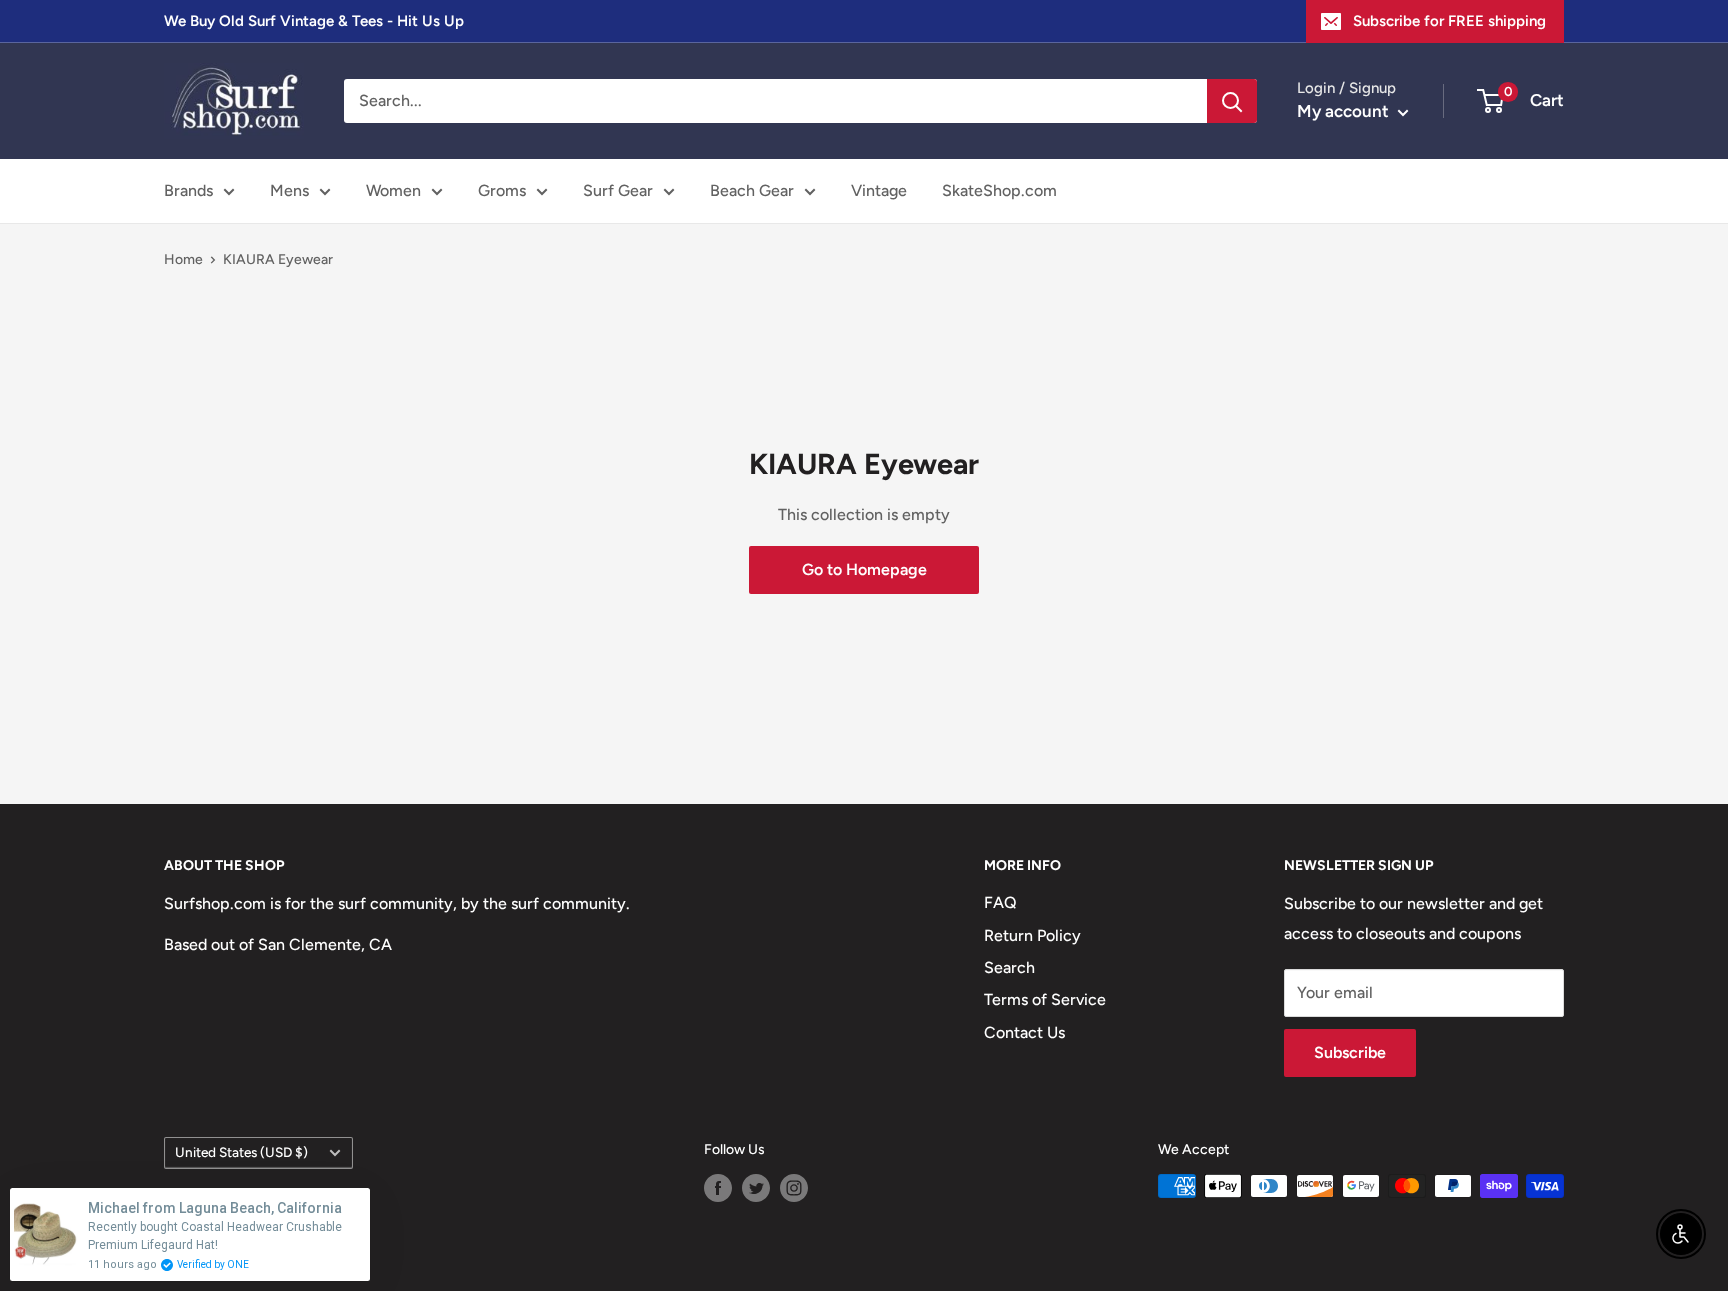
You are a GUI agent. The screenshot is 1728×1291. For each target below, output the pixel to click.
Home (183, 259)
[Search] (1232, 101)
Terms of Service (1045, 999)
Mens (289, 190)
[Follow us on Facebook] (718, 1188)
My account (1345, 111)
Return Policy (1032, 935)
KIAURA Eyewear (278, 259)
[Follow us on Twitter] (756, 1188)
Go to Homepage (864, 569)
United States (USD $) (241, 1152)
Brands (188, 190)
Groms (502, 190)
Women (393, 190)
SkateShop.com (999, 190)
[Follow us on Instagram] (794, 1188)
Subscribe (1350, 1052)
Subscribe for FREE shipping (1449, 21)
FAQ (1000, 902)
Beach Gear (752, 190)
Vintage (879, 190)
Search (1009, 967)
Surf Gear (618, 190)
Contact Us (1024, 1032)
